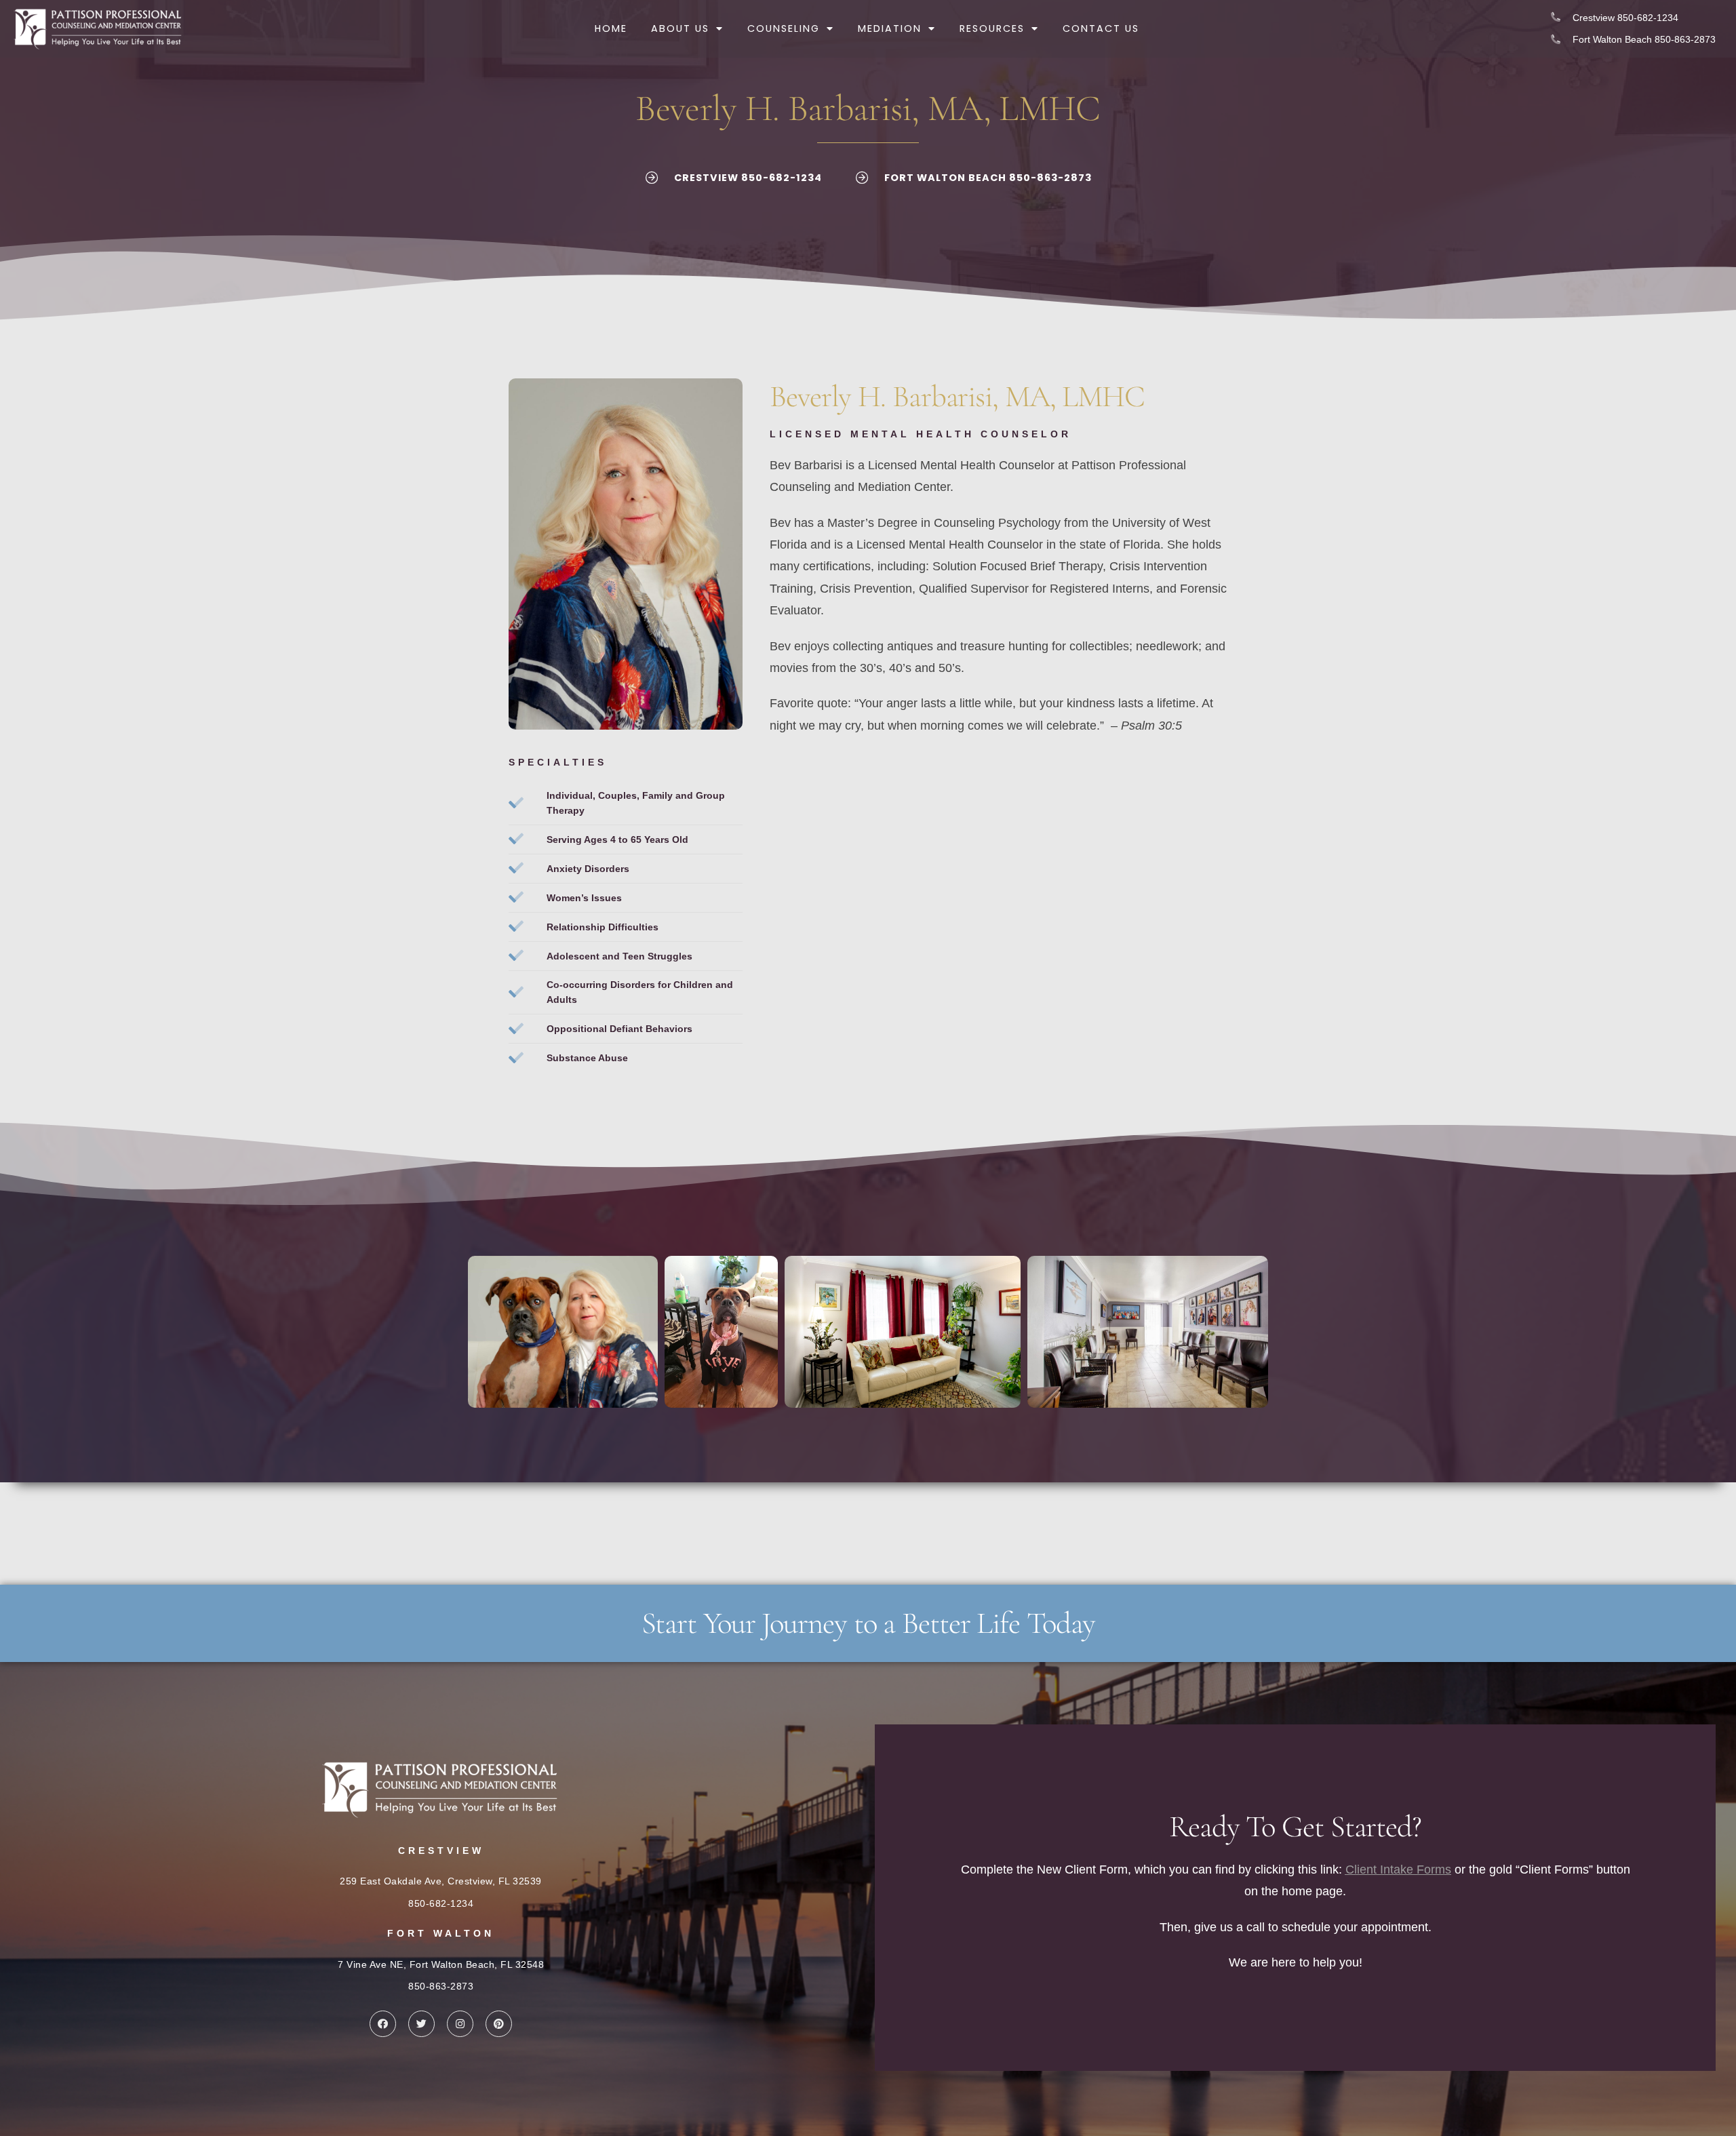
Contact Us (1101, 28)
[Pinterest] (499, 2024)
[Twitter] (421, 2024)
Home (611, 28)
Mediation (890, 28)
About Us (680, 28)
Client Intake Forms (1398, 1870)
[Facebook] (383, 2024)
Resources (992, 28)
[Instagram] (460, 2024)
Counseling (784, 28)
